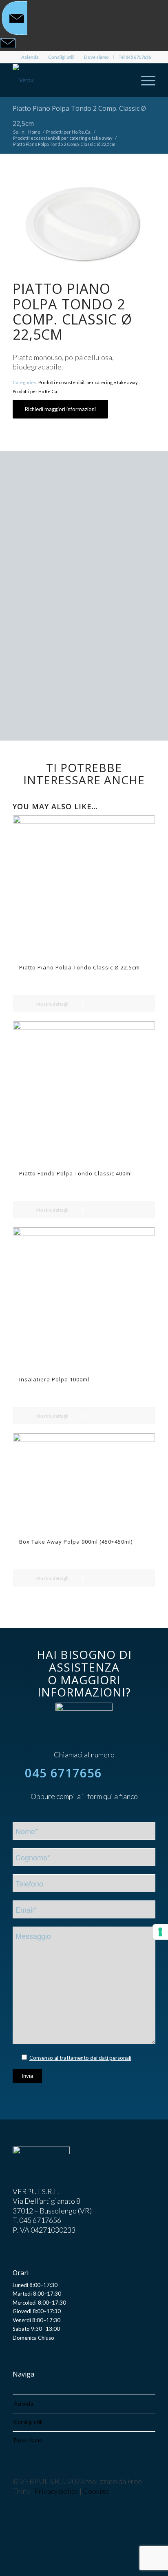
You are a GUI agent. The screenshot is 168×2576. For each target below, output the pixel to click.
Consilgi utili (61, 57)
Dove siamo (96, 57)
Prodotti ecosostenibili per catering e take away (88, 382)
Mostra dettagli (52, 1004)
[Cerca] (125, 80)
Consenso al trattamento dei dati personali (80, 2058)
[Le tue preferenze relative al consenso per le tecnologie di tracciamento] (160, 1932)
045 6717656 (63, 1773)
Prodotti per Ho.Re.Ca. (35, 391)
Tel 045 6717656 (135, 57)
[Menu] (144, 80)
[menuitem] (30, 57)
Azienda (30, 57)
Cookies (96, 2491)
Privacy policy (56, 2491)
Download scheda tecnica (78, 701)
